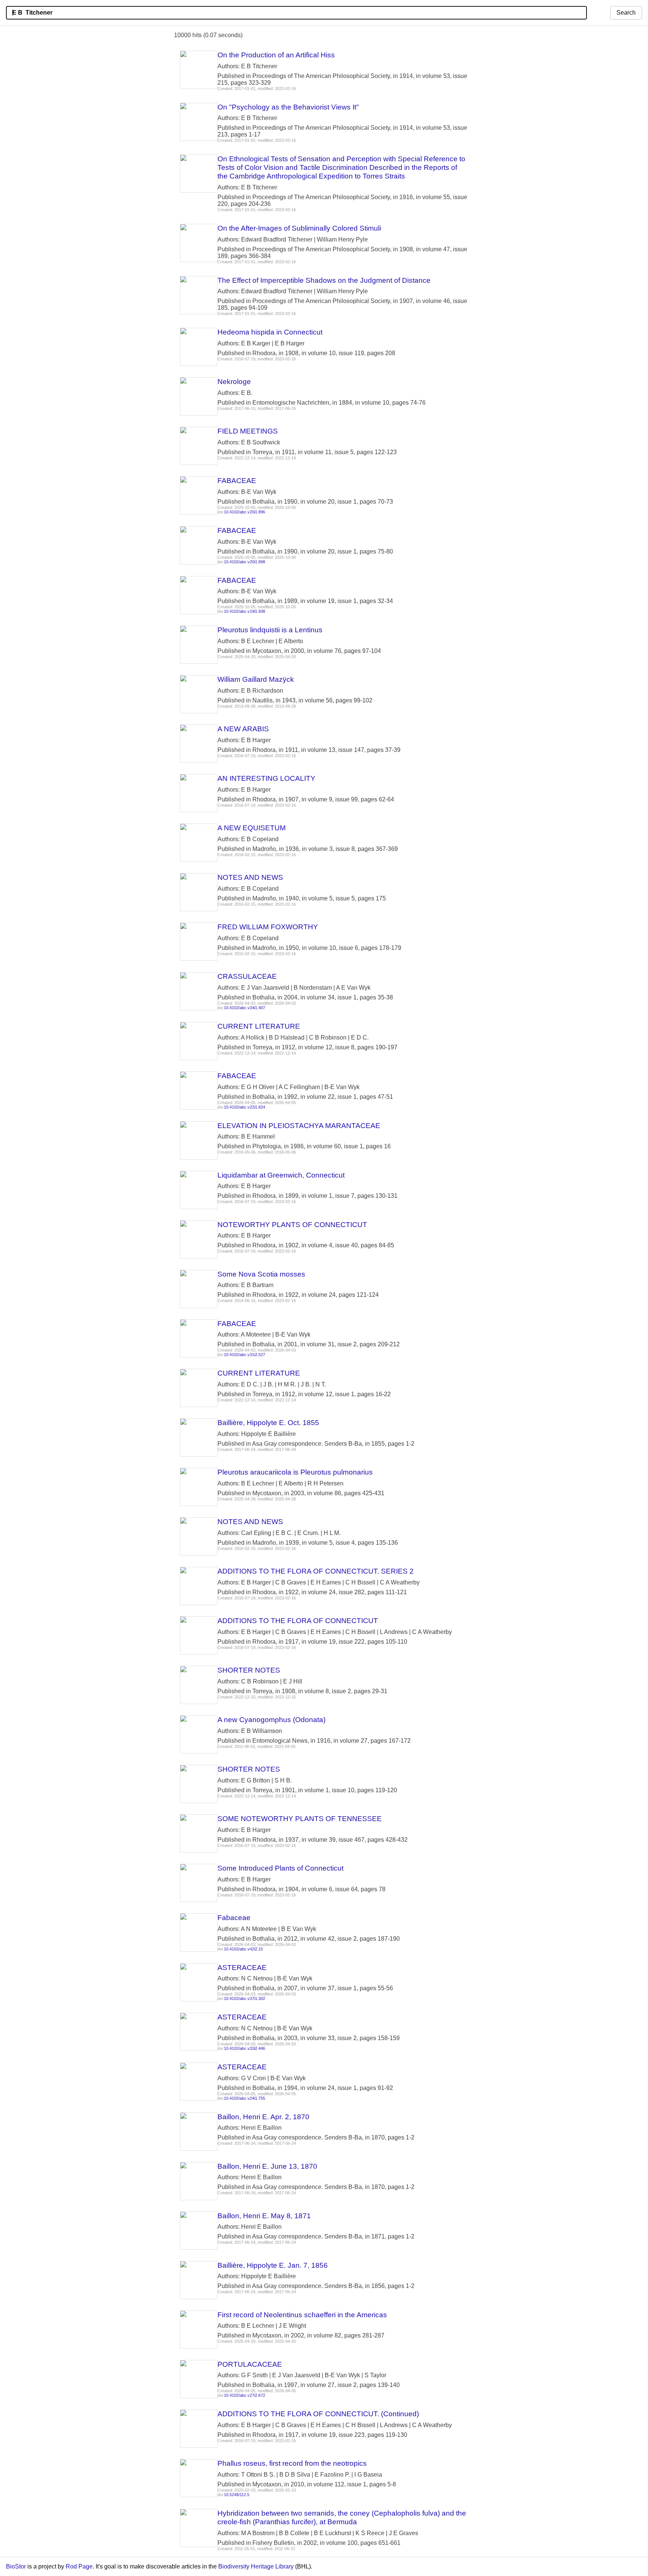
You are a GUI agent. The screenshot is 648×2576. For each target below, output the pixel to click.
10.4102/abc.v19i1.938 (244, 611)
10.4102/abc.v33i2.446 (244, 2048)
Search (626, 13)
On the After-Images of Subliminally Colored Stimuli (299, 228)
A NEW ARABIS (243, 729)
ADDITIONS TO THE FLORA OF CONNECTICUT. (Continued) (318, 2414)
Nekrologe (234, 382)
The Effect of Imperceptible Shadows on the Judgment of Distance (324, 280)
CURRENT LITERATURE (259, 1026)
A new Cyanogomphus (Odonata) (271, 1720)
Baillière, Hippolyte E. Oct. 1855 (268, 1423)
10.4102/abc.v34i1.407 (244, 1008)
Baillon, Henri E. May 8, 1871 (264, 2216)
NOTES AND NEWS (250, 877)
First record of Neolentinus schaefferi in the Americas (302, 2315)
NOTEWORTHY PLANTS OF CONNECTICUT (292, 1225)
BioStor (16, 2566)
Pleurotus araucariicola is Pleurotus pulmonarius (295, 1472)
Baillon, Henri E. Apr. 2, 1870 (263, 2117)
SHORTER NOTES (249, 1670)
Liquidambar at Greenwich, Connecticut (281, 1175)
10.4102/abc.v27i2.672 (244, 2395)
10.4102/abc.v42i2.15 (243, 1949)
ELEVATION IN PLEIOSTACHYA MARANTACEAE (299, 1126)
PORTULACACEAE (250, 2364)
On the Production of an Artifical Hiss (276, 55)
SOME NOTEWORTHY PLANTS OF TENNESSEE (300, 1819)
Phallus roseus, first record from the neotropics (292, 2463)
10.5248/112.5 (237, 2495)
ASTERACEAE (242, 1968)
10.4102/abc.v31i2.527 (244, 1355)
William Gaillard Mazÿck (256, 679)
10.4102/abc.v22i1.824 (244, 1107)
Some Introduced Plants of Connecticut (280, 1868)
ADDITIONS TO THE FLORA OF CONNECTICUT (298, 1621)
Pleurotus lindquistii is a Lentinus (270, 630)
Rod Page (79, 2566)
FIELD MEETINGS (248, 431)
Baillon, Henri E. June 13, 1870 (267, 2166)
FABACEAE (237, 481)
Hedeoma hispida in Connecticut (270, 332)
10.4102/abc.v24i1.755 (244, 2098)
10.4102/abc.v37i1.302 (244, 1998)
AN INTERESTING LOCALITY (266, 778)
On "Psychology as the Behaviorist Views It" (288, 107)
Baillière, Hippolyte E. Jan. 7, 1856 (273, 2265)
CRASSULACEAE (247, 976)
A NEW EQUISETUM (252, 828)
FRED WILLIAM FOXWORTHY (268, 927)
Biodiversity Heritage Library (256, 2566)
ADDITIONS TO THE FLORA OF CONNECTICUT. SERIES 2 (316, 1571)
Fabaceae (234, 1918)
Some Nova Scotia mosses (261, 1274)
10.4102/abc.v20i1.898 (244, 562)
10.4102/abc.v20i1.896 (244, 512)
